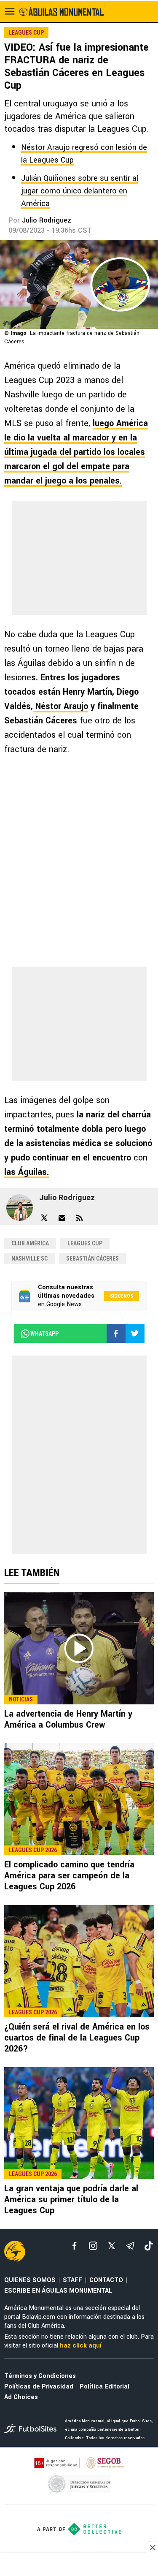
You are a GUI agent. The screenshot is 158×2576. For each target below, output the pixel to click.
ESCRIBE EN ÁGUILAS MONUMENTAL (58, 2291)
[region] (79, 2565)
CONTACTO (106, 2280)
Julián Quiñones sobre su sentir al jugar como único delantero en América (80, 191)
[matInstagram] (93, 2246)
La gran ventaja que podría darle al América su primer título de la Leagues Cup (71, 2200)
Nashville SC (29, 1258)
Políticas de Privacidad (39, 2387)
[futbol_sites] (31, 2430)
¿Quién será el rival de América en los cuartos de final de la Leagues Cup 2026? (77, 2038)
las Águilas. (27, 1172)
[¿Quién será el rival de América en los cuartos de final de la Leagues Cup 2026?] (79, 1961)
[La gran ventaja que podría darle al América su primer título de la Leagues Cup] (79, 2123)
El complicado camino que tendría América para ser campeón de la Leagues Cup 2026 (69, 1876)
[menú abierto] (10, 11)
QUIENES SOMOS (30, 2280)
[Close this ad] (152, 2547)
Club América (30, 1243)
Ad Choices (21, 2397)
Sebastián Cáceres (92, 1258)
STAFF (72, 2280)
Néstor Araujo (60, 706)
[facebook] (75, 2246)
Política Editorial (104, 2387)
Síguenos (122, 1296)
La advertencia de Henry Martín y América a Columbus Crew (68, 1719)
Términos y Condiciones (40, 2376)
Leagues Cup (85, 1243)
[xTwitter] (112, 2246)
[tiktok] (149, 2246)
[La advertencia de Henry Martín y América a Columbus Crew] (79, 1648)
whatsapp (44, 1334)
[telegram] (130, 2246)
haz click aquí (81, 2346)
